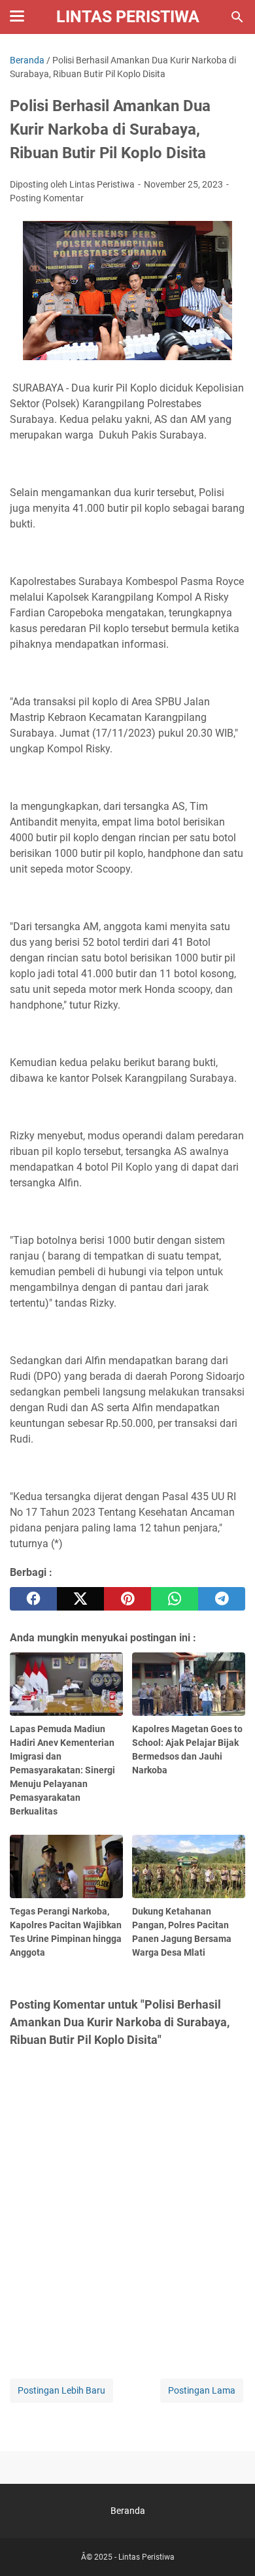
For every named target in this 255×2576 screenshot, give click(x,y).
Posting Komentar (47, 198)
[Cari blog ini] (237, 17)
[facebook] (33, 1599)
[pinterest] (127, 1599)
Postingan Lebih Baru (61, 2390)
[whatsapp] (175, 1599)
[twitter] (80, 1599)
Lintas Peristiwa (128, 17)
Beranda (128, 2511)
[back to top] (229, 2547)
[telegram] (222, 1599)
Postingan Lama (202, 2390)
